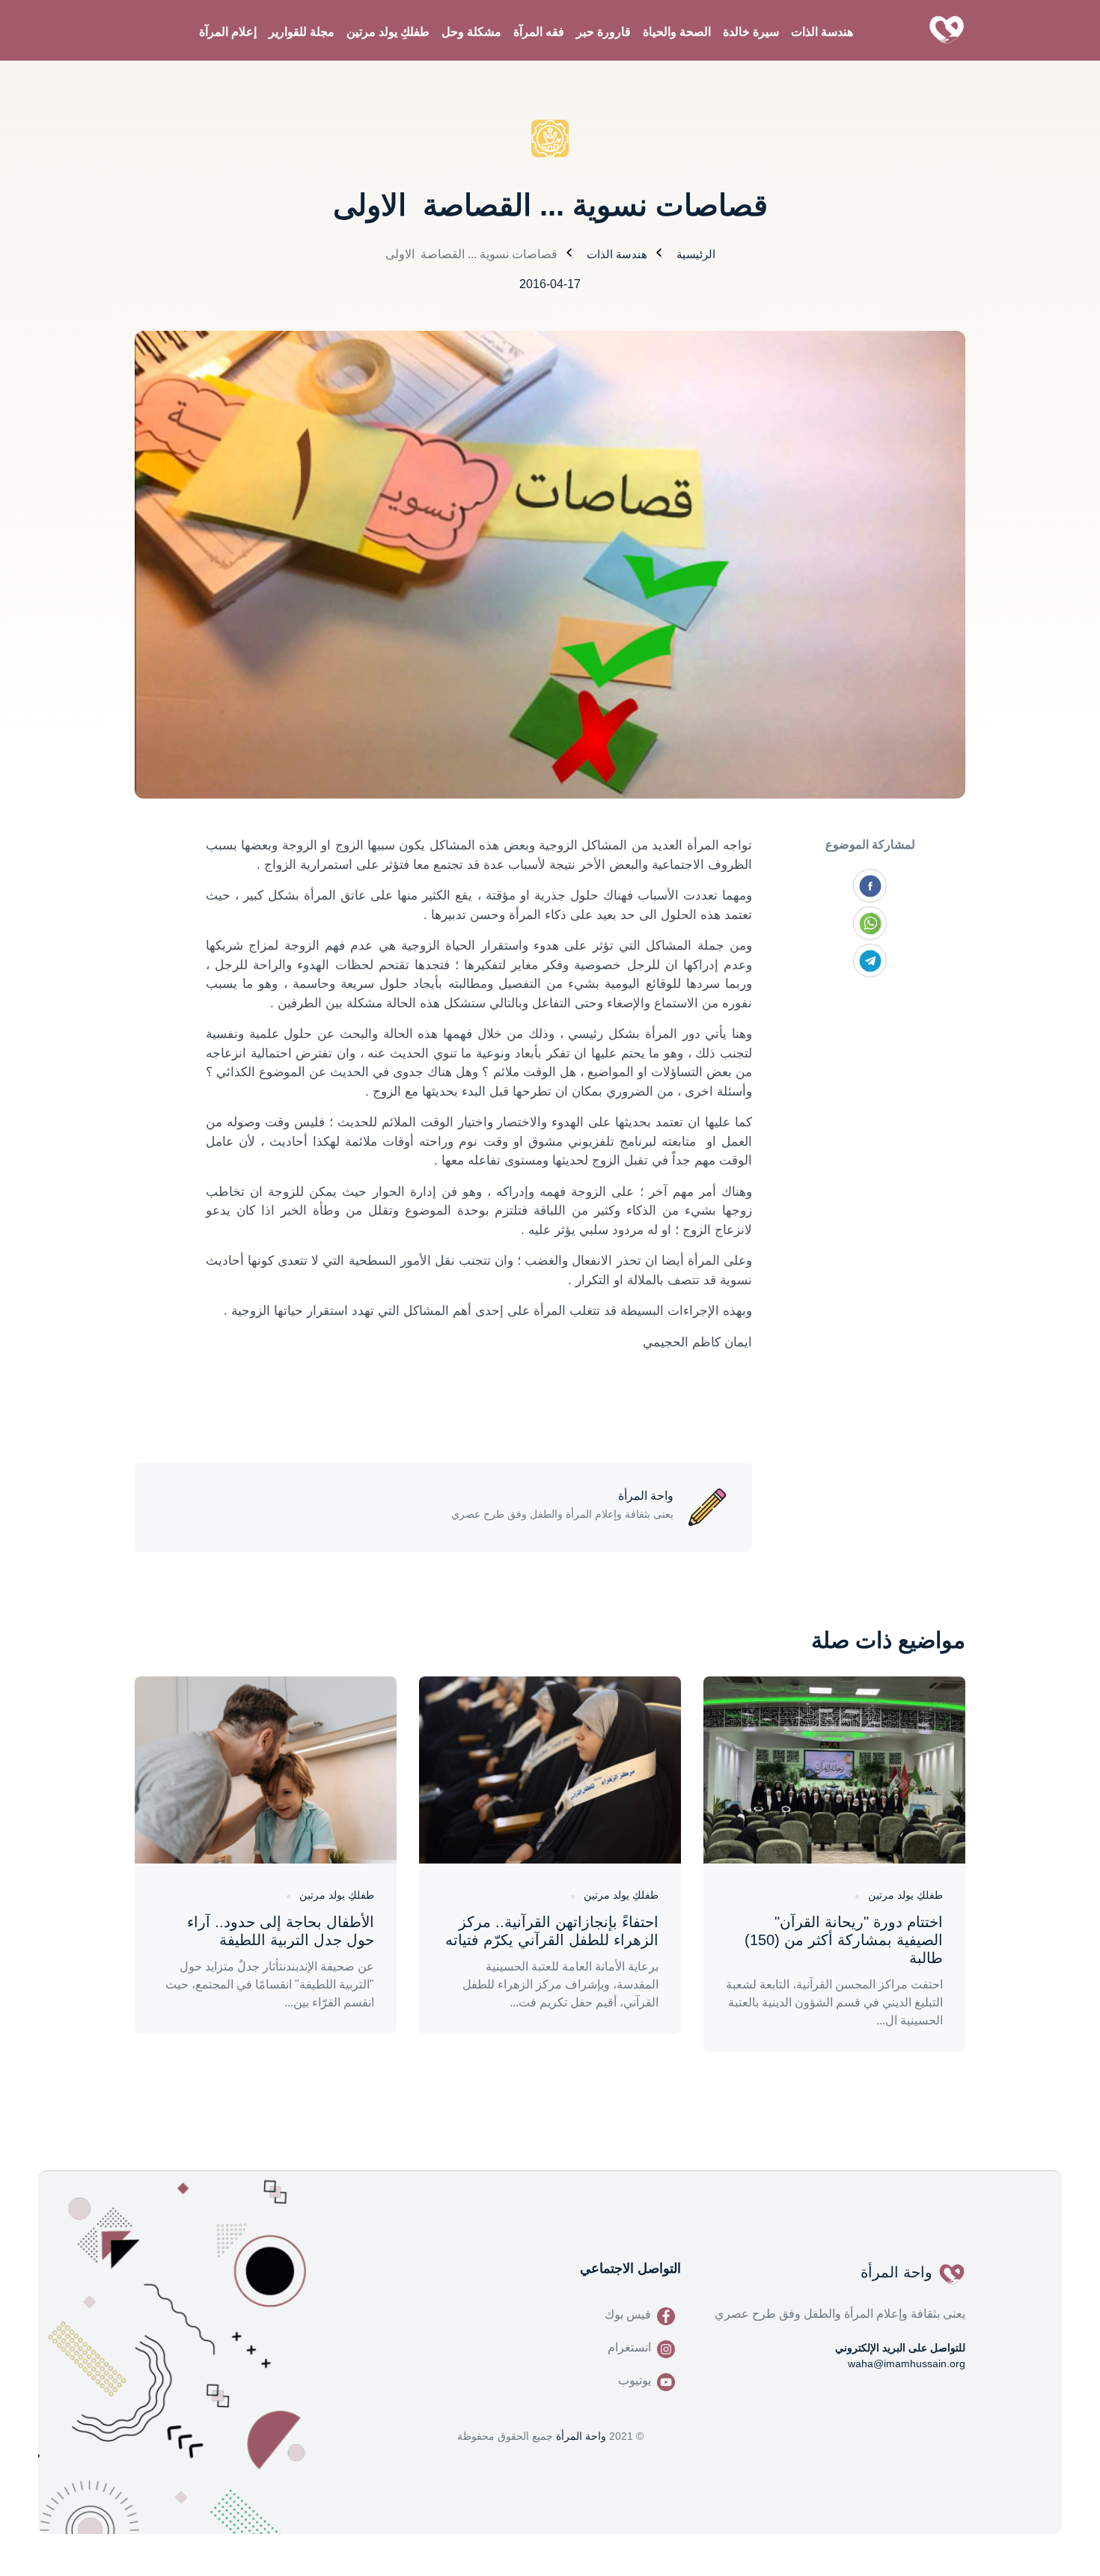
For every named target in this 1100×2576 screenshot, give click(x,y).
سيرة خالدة (751, 32)
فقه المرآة (539, 32)
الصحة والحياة (677, 32)
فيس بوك (628, 2314)
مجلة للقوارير (302, 32)
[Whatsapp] (870, 923)
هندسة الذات (822, 32)
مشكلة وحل (471, 32)
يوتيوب (635, 2380)
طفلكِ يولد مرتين (388, 32)
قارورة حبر (604, 32)
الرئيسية (696, 254)
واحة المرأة (581, 2436)
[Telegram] (870, 961)
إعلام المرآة (228, 32)
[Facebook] (870, 886)
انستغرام (629, 2347)
